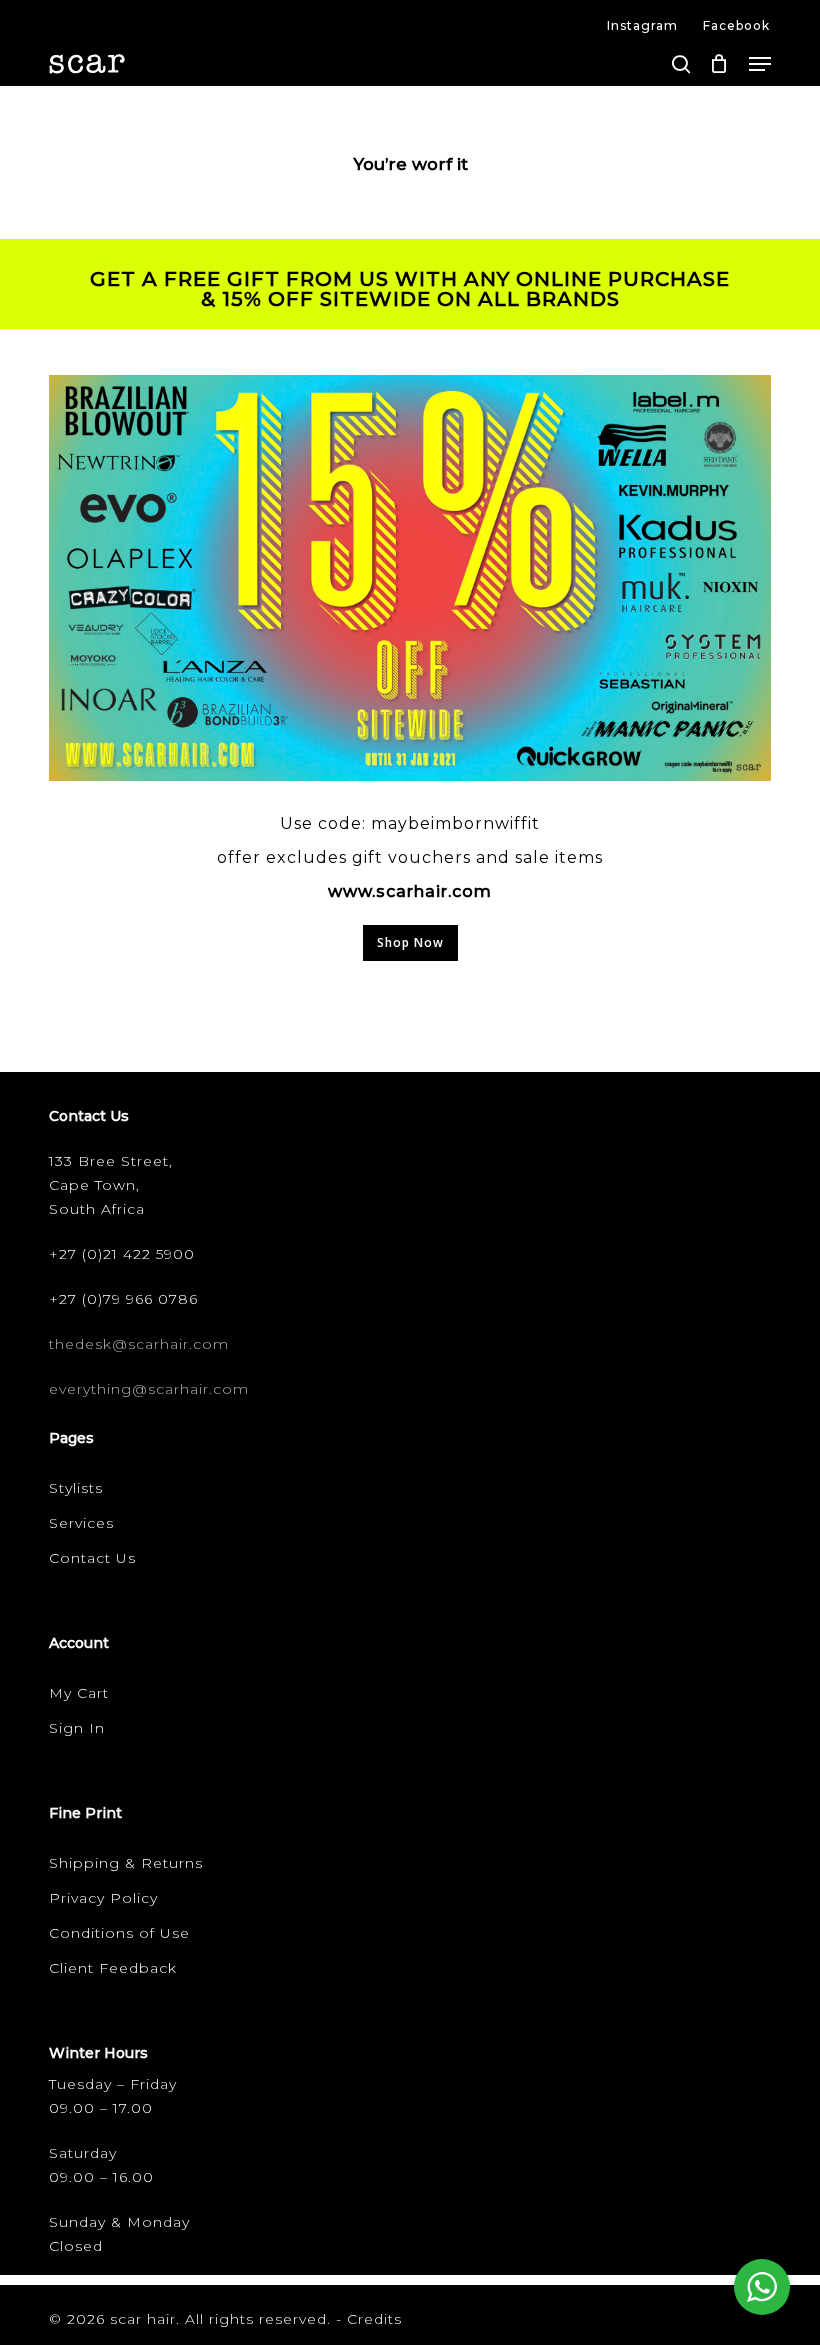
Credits (374, 2319)
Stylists (76, 1488)
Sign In (77, 1728)
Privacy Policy (103, 1898)
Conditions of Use (119, 1933)
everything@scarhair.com (149, 1389)
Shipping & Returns (126, 1863)
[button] (760, 64)
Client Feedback (113, 1968)
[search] (681, 64)
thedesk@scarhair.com (139, 1344)
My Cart (79, 1693)
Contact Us (92, 1558)
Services (81, 1523)
